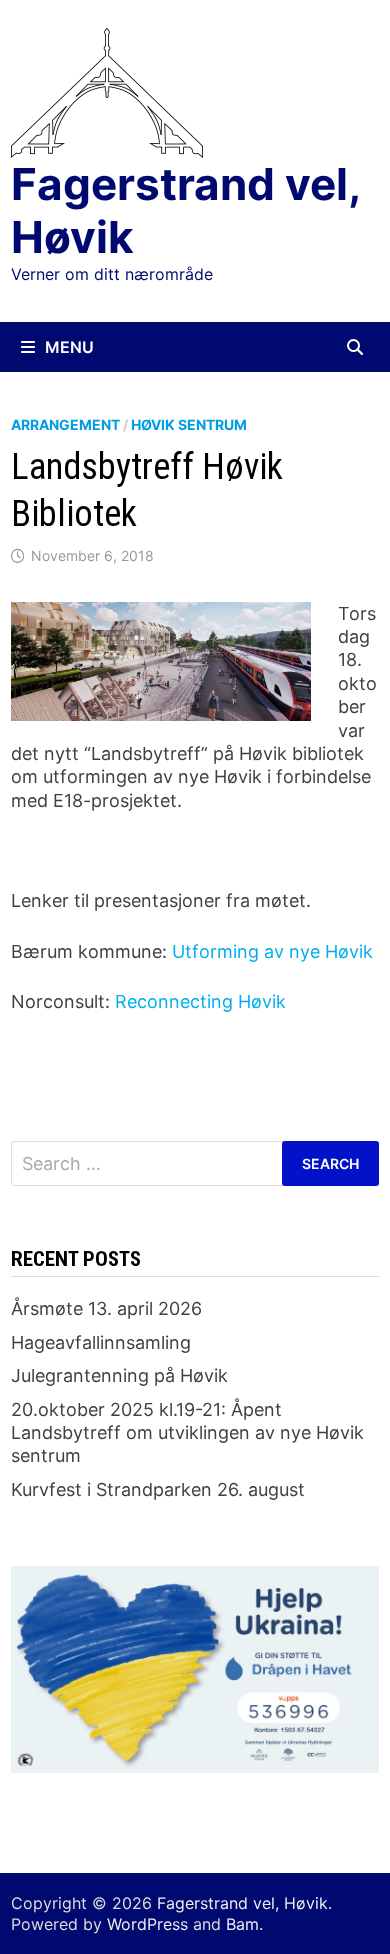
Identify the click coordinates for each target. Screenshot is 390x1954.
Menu (69, 347)
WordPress (147, 1924)
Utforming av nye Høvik (272, 951)
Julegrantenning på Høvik (119, 1375)
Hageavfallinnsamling (101, 1342)
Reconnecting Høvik (200, 1001)
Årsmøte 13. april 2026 (106, 1308)
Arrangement (65, 424)
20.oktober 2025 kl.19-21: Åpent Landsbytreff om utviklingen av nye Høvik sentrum (187, 1433)
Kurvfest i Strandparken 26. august (158, 1489)
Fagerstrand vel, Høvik (185, 210)
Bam (242, 1924)
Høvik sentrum (189, 424)
